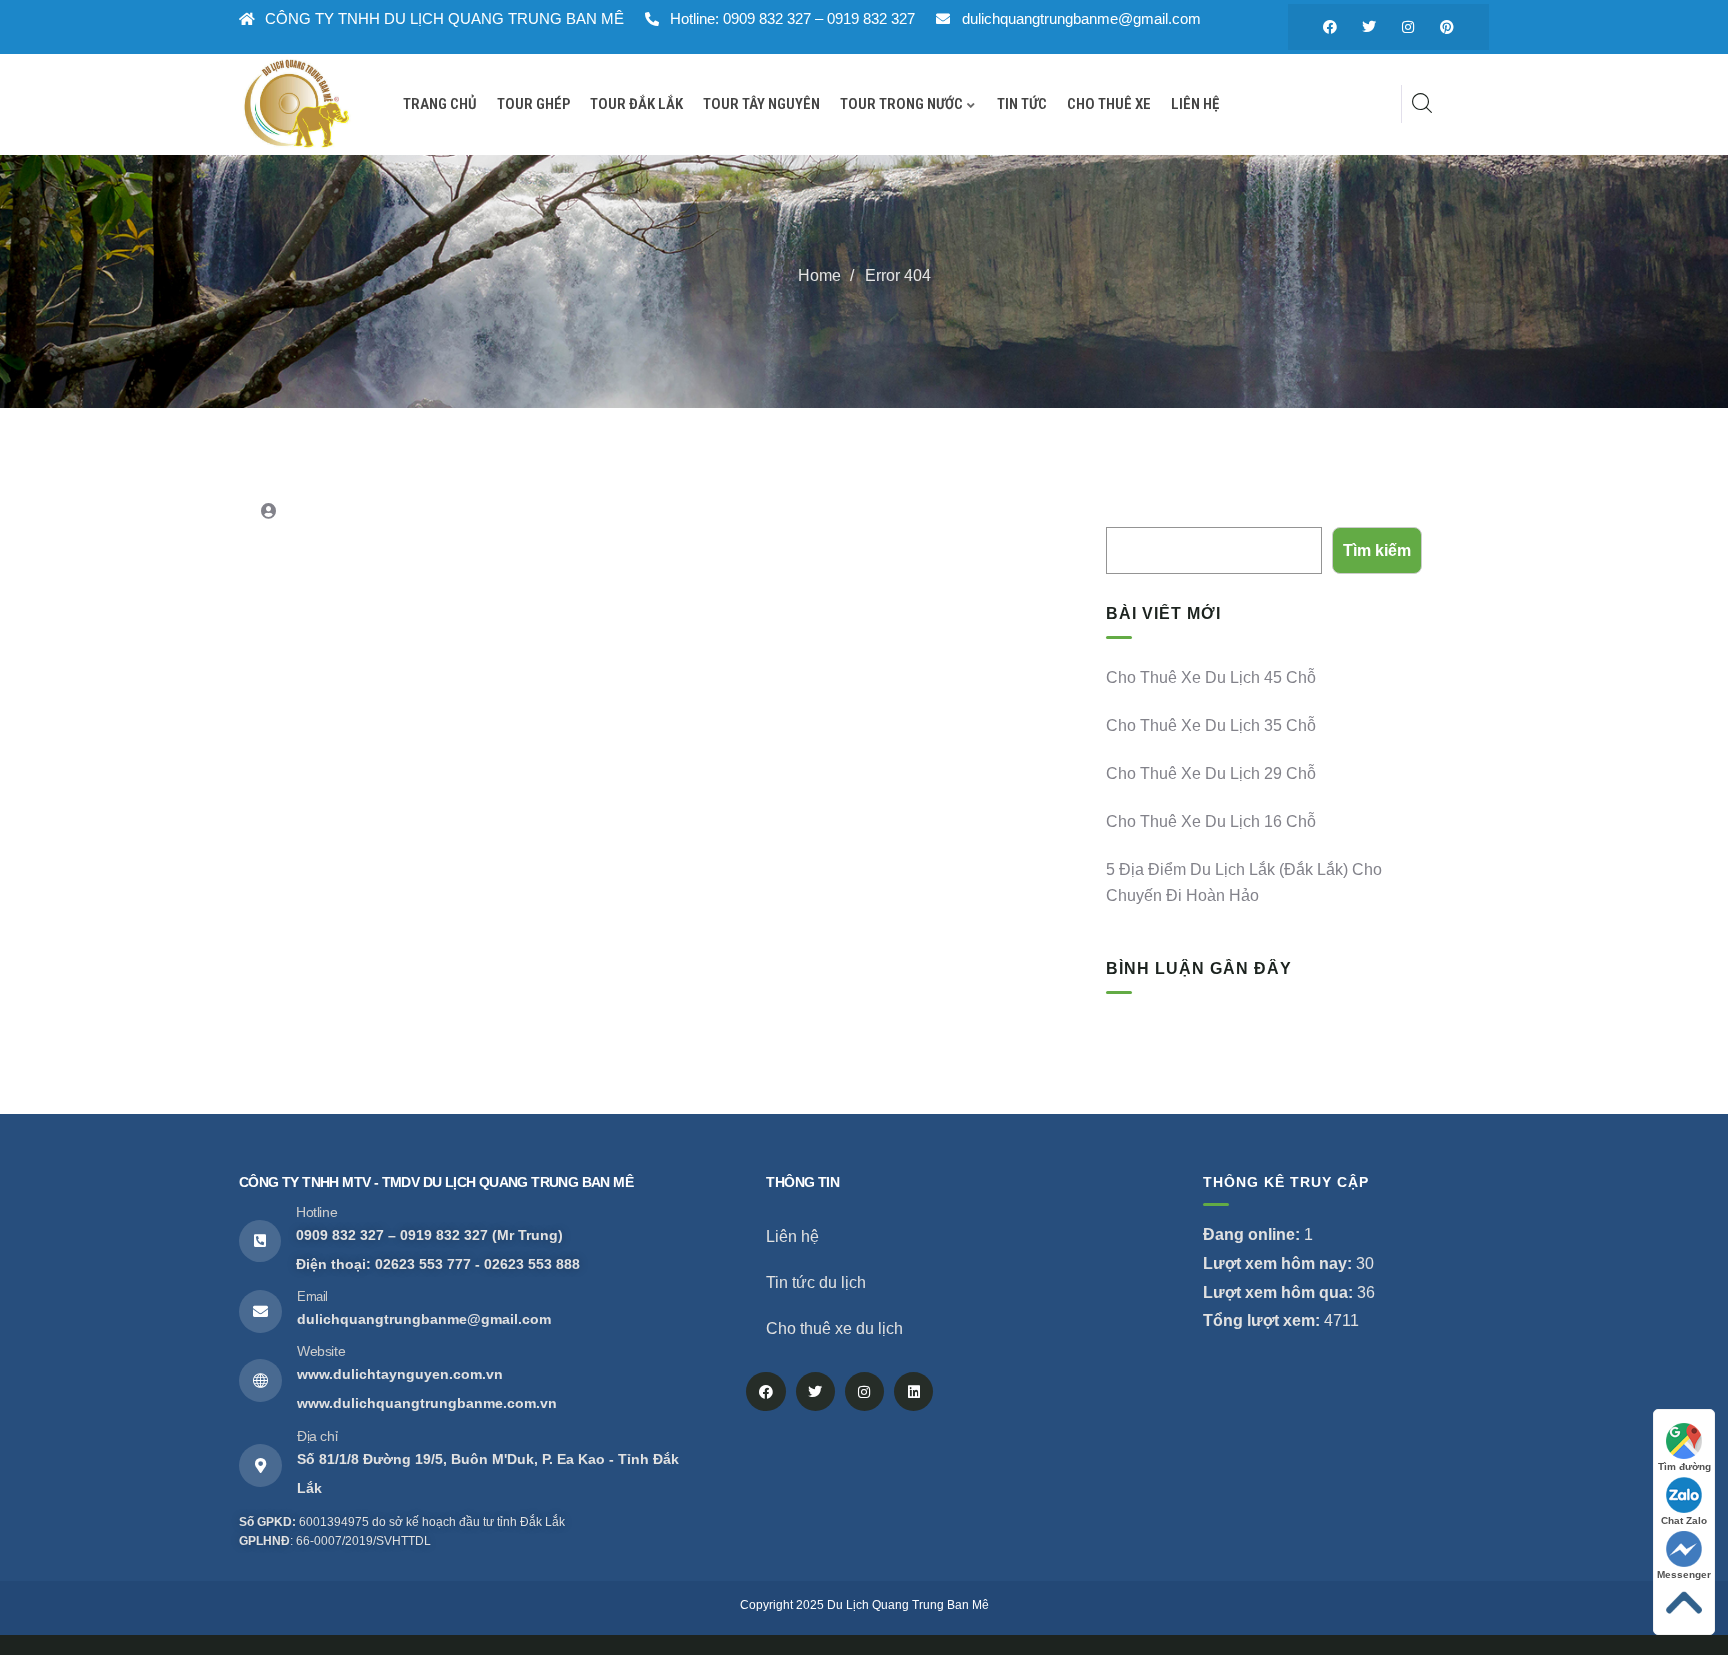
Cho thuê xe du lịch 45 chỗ (1211, 677)
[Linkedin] (913, 1391)
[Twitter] (1369, 27)
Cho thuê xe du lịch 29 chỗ (1211, 773)
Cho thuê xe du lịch (834, 1328)
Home (819, 275)
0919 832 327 (444, 1235)
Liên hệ (792, 1236)
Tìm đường (1684, 1466)
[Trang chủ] (296, 103)
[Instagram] (1408, 27)
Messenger (1684, 1574)
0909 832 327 (340, 1235)
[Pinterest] (1447, 27)
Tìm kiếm (1136, 512)
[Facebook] (1330, 27)
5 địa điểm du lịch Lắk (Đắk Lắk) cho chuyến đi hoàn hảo (1244, 882)
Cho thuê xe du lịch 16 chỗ (1211, 821)
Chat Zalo (1684, 1520)
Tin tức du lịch (816, 1282)
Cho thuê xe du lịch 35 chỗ (1211, 725)
